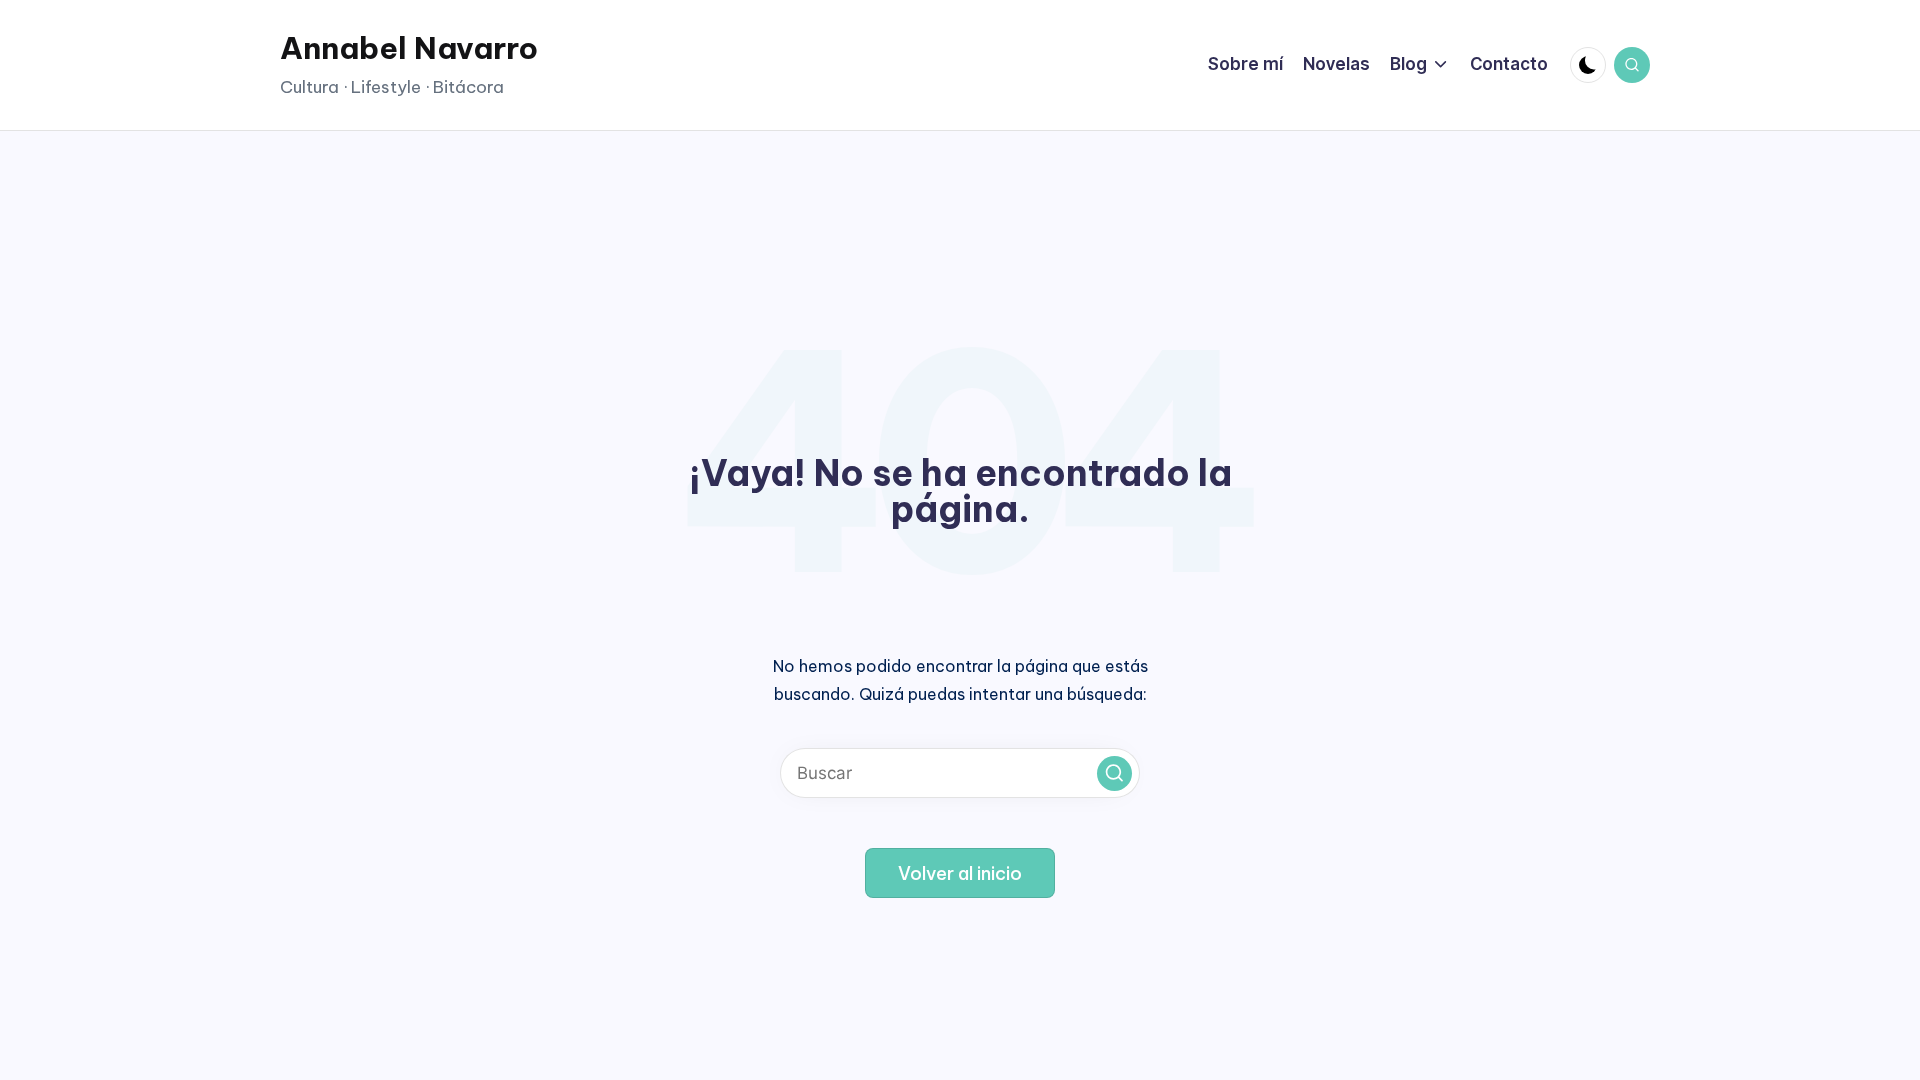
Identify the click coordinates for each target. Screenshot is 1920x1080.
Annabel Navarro (409, 48)
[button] (1114, 773)
